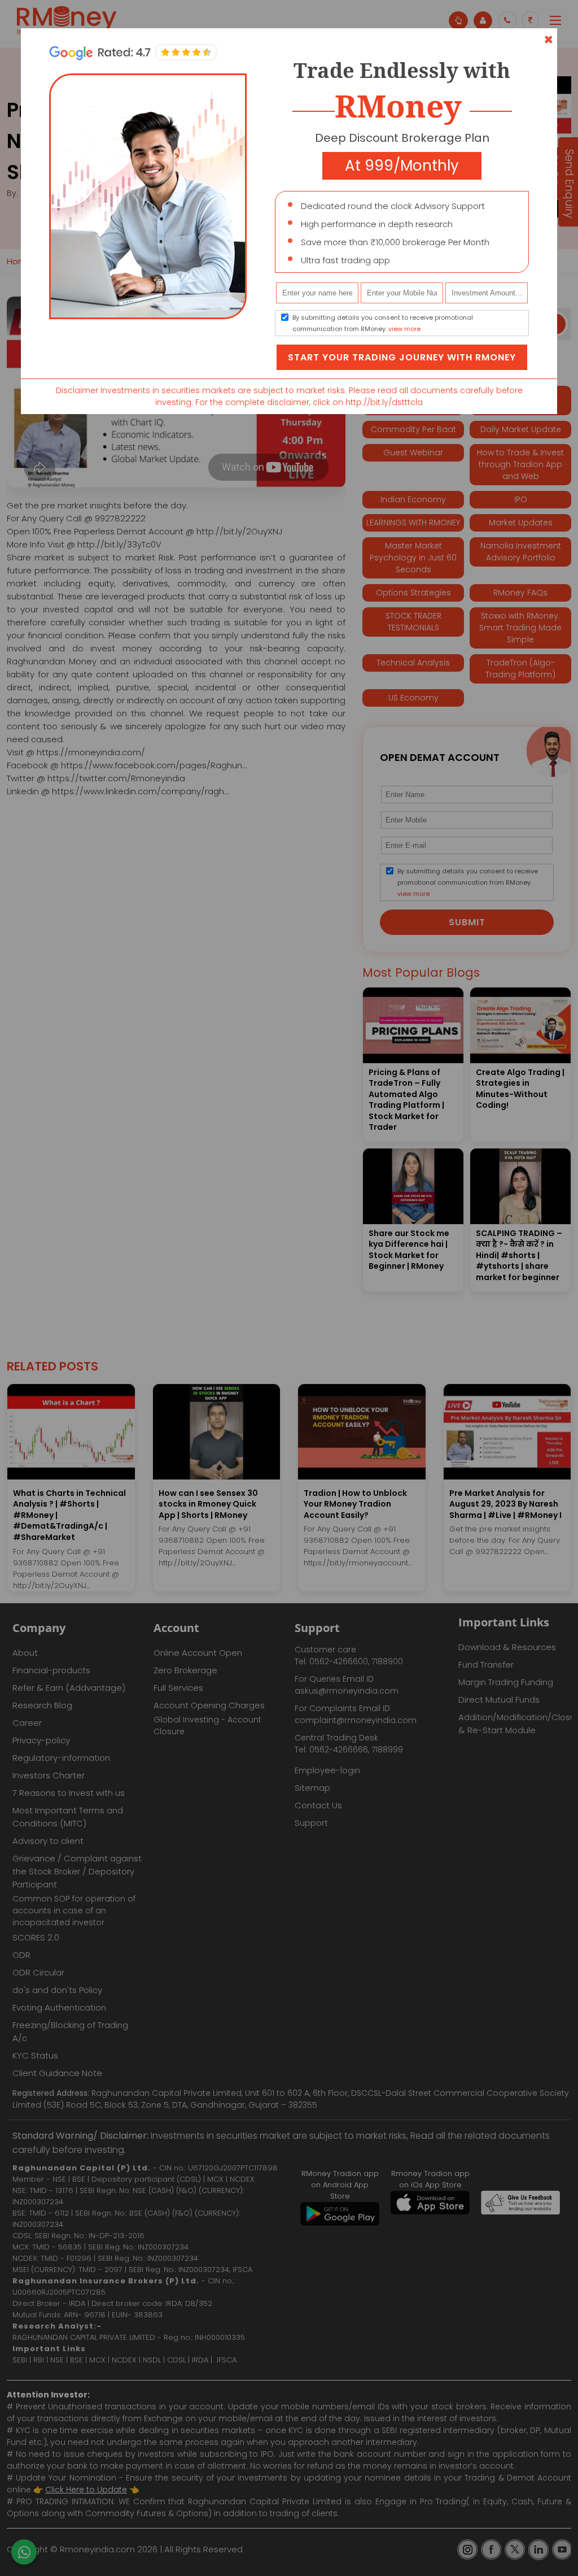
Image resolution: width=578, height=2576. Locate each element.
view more (404, 329)
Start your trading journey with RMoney (402, 357)
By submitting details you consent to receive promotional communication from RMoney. (383, 323)
